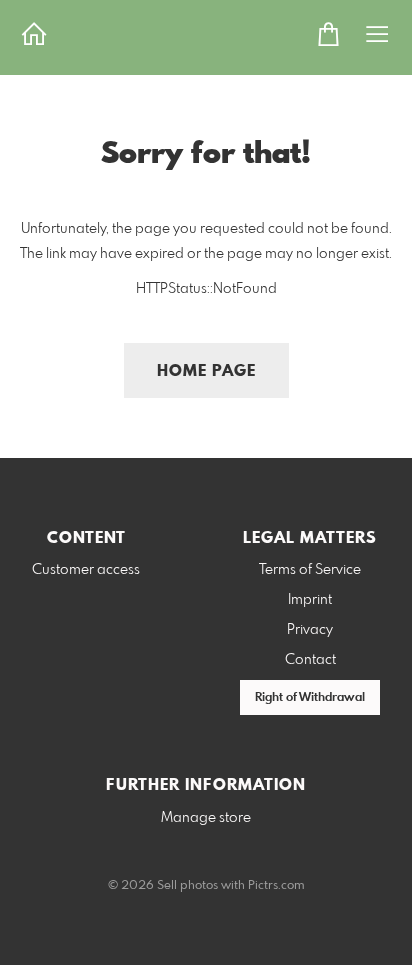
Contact (310, 660)
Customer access (86, 570)
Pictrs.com (276, 886)
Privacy (310, 630)
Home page (206, 371)
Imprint (310, 600)
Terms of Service (310, 570)
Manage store (206, 818)
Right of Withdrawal (310, 698)
